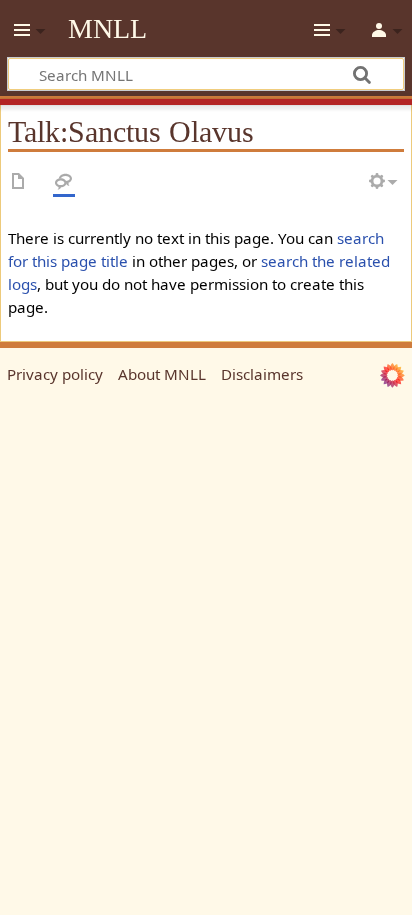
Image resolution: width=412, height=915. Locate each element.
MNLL (107, 29)
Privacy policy (55, 374)
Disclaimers (262, 374)
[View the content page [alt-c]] (19, 182)
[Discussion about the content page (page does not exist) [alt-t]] (64, 182)
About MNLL (162, 374)
